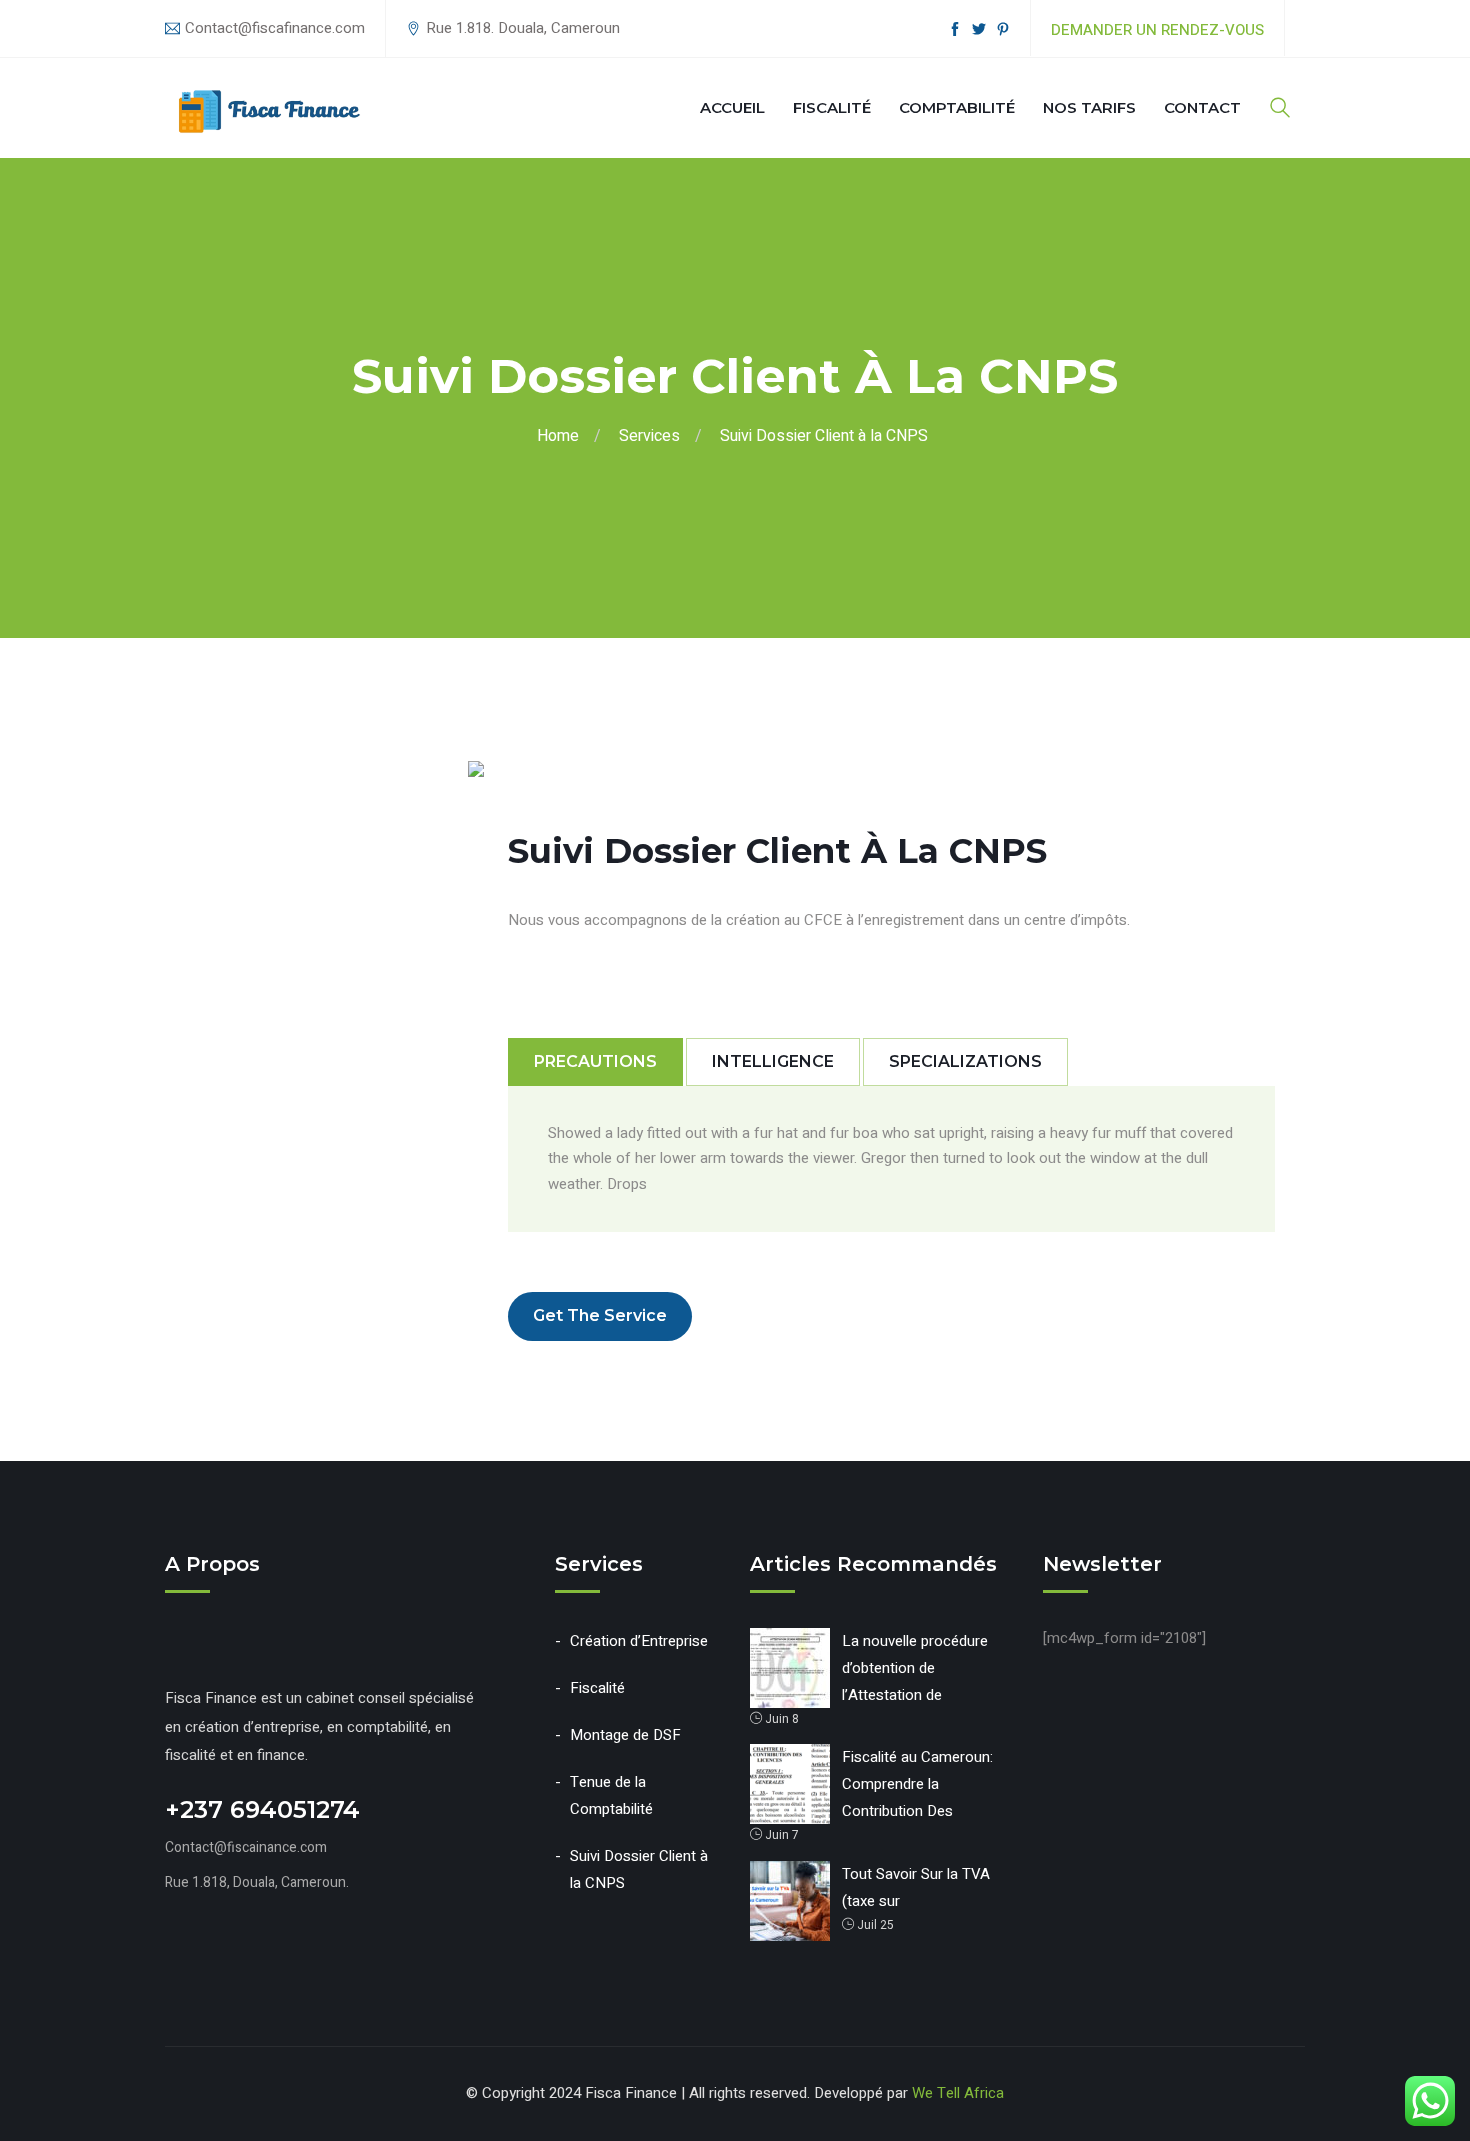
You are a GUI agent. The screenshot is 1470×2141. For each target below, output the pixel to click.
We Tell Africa (958, 2093)
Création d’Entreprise (639, 1641)
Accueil (732, 107)
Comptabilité (957, 107)
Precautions (595, 1061)
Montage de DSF (625, 1735)
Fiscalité (832, 107)
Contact (1202, 107)
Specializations (965, 1061)
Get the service (600, 1315)
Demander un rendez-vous (1157, 30)
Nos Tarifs (1089, 107)
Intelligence (773, 1061)
